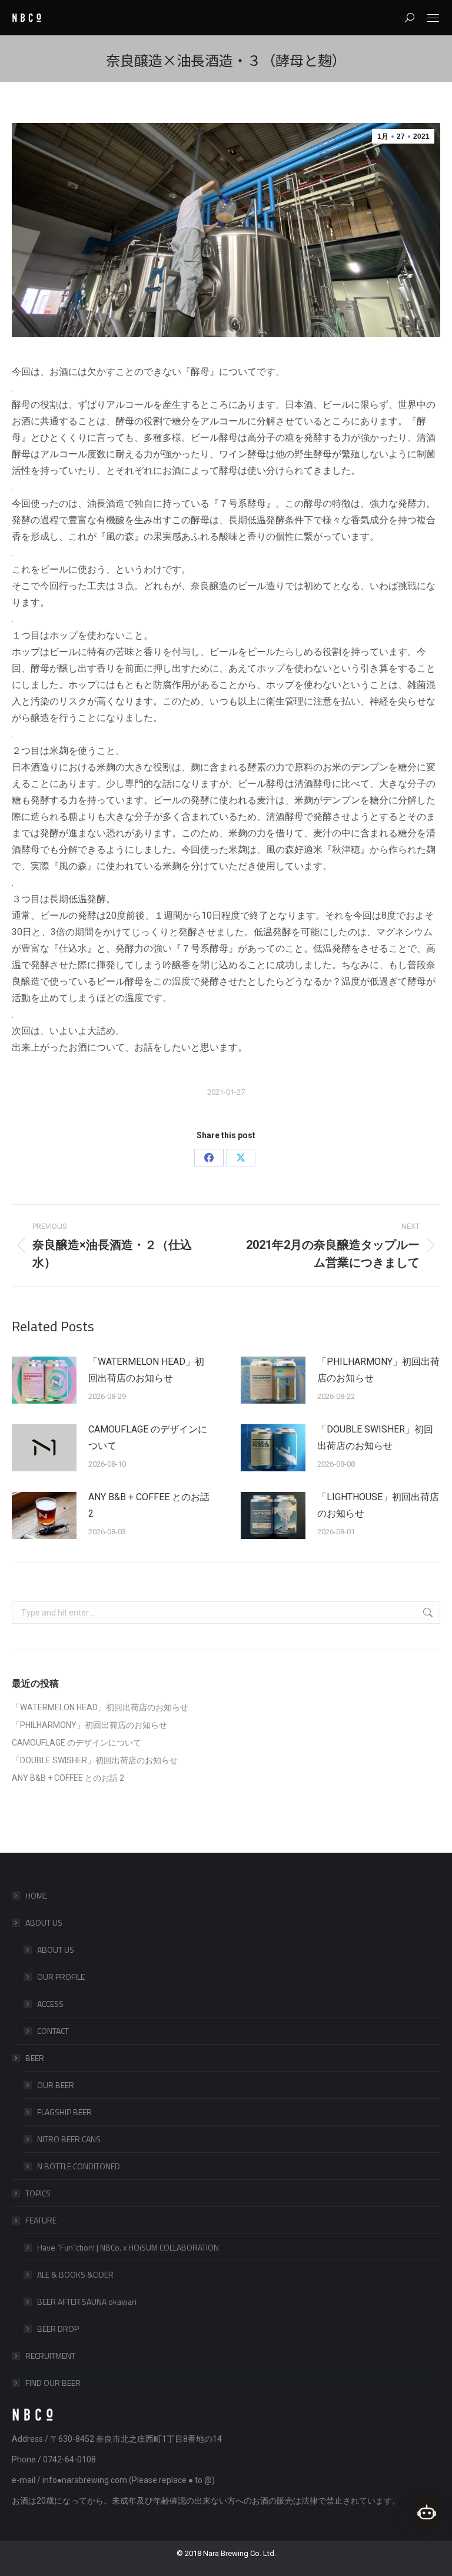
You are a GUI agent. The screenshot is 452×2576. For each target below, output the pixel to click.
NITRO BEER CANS (69, 2139)
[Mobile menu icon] (433, 18)
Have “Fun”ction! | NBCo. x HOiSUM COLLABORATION (128, 2247)
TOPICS (38, 2193)
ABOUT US (44, 1922)
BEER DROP (58, 2329)
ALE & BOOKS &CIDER (75, 2274)
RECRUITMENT (50, 2356)
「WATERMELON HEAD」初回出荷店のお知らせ (146, 1370)
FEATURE (41, 2220)
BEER (35, 2058)
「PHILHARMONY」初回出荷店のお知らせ (378, 1370)
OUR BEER (56, 2085)
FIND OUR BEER (53, 2383)
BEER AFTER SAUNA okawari (87, 2301)
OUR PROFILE (61, 1977)
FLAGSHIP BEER (64, 2112)
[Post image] (44, 1380)
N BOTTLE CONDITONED (79, 2166)
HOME (36, 1895)
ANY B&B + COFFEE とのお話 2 (149, 1505)
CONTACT (53, 2031)
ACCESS (50, 2004)
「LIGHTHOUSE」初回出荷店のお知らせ (378, 1505)
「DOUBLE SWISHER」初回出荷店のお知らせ (375, 1437)
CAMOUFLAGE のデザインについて (148, 1437)
